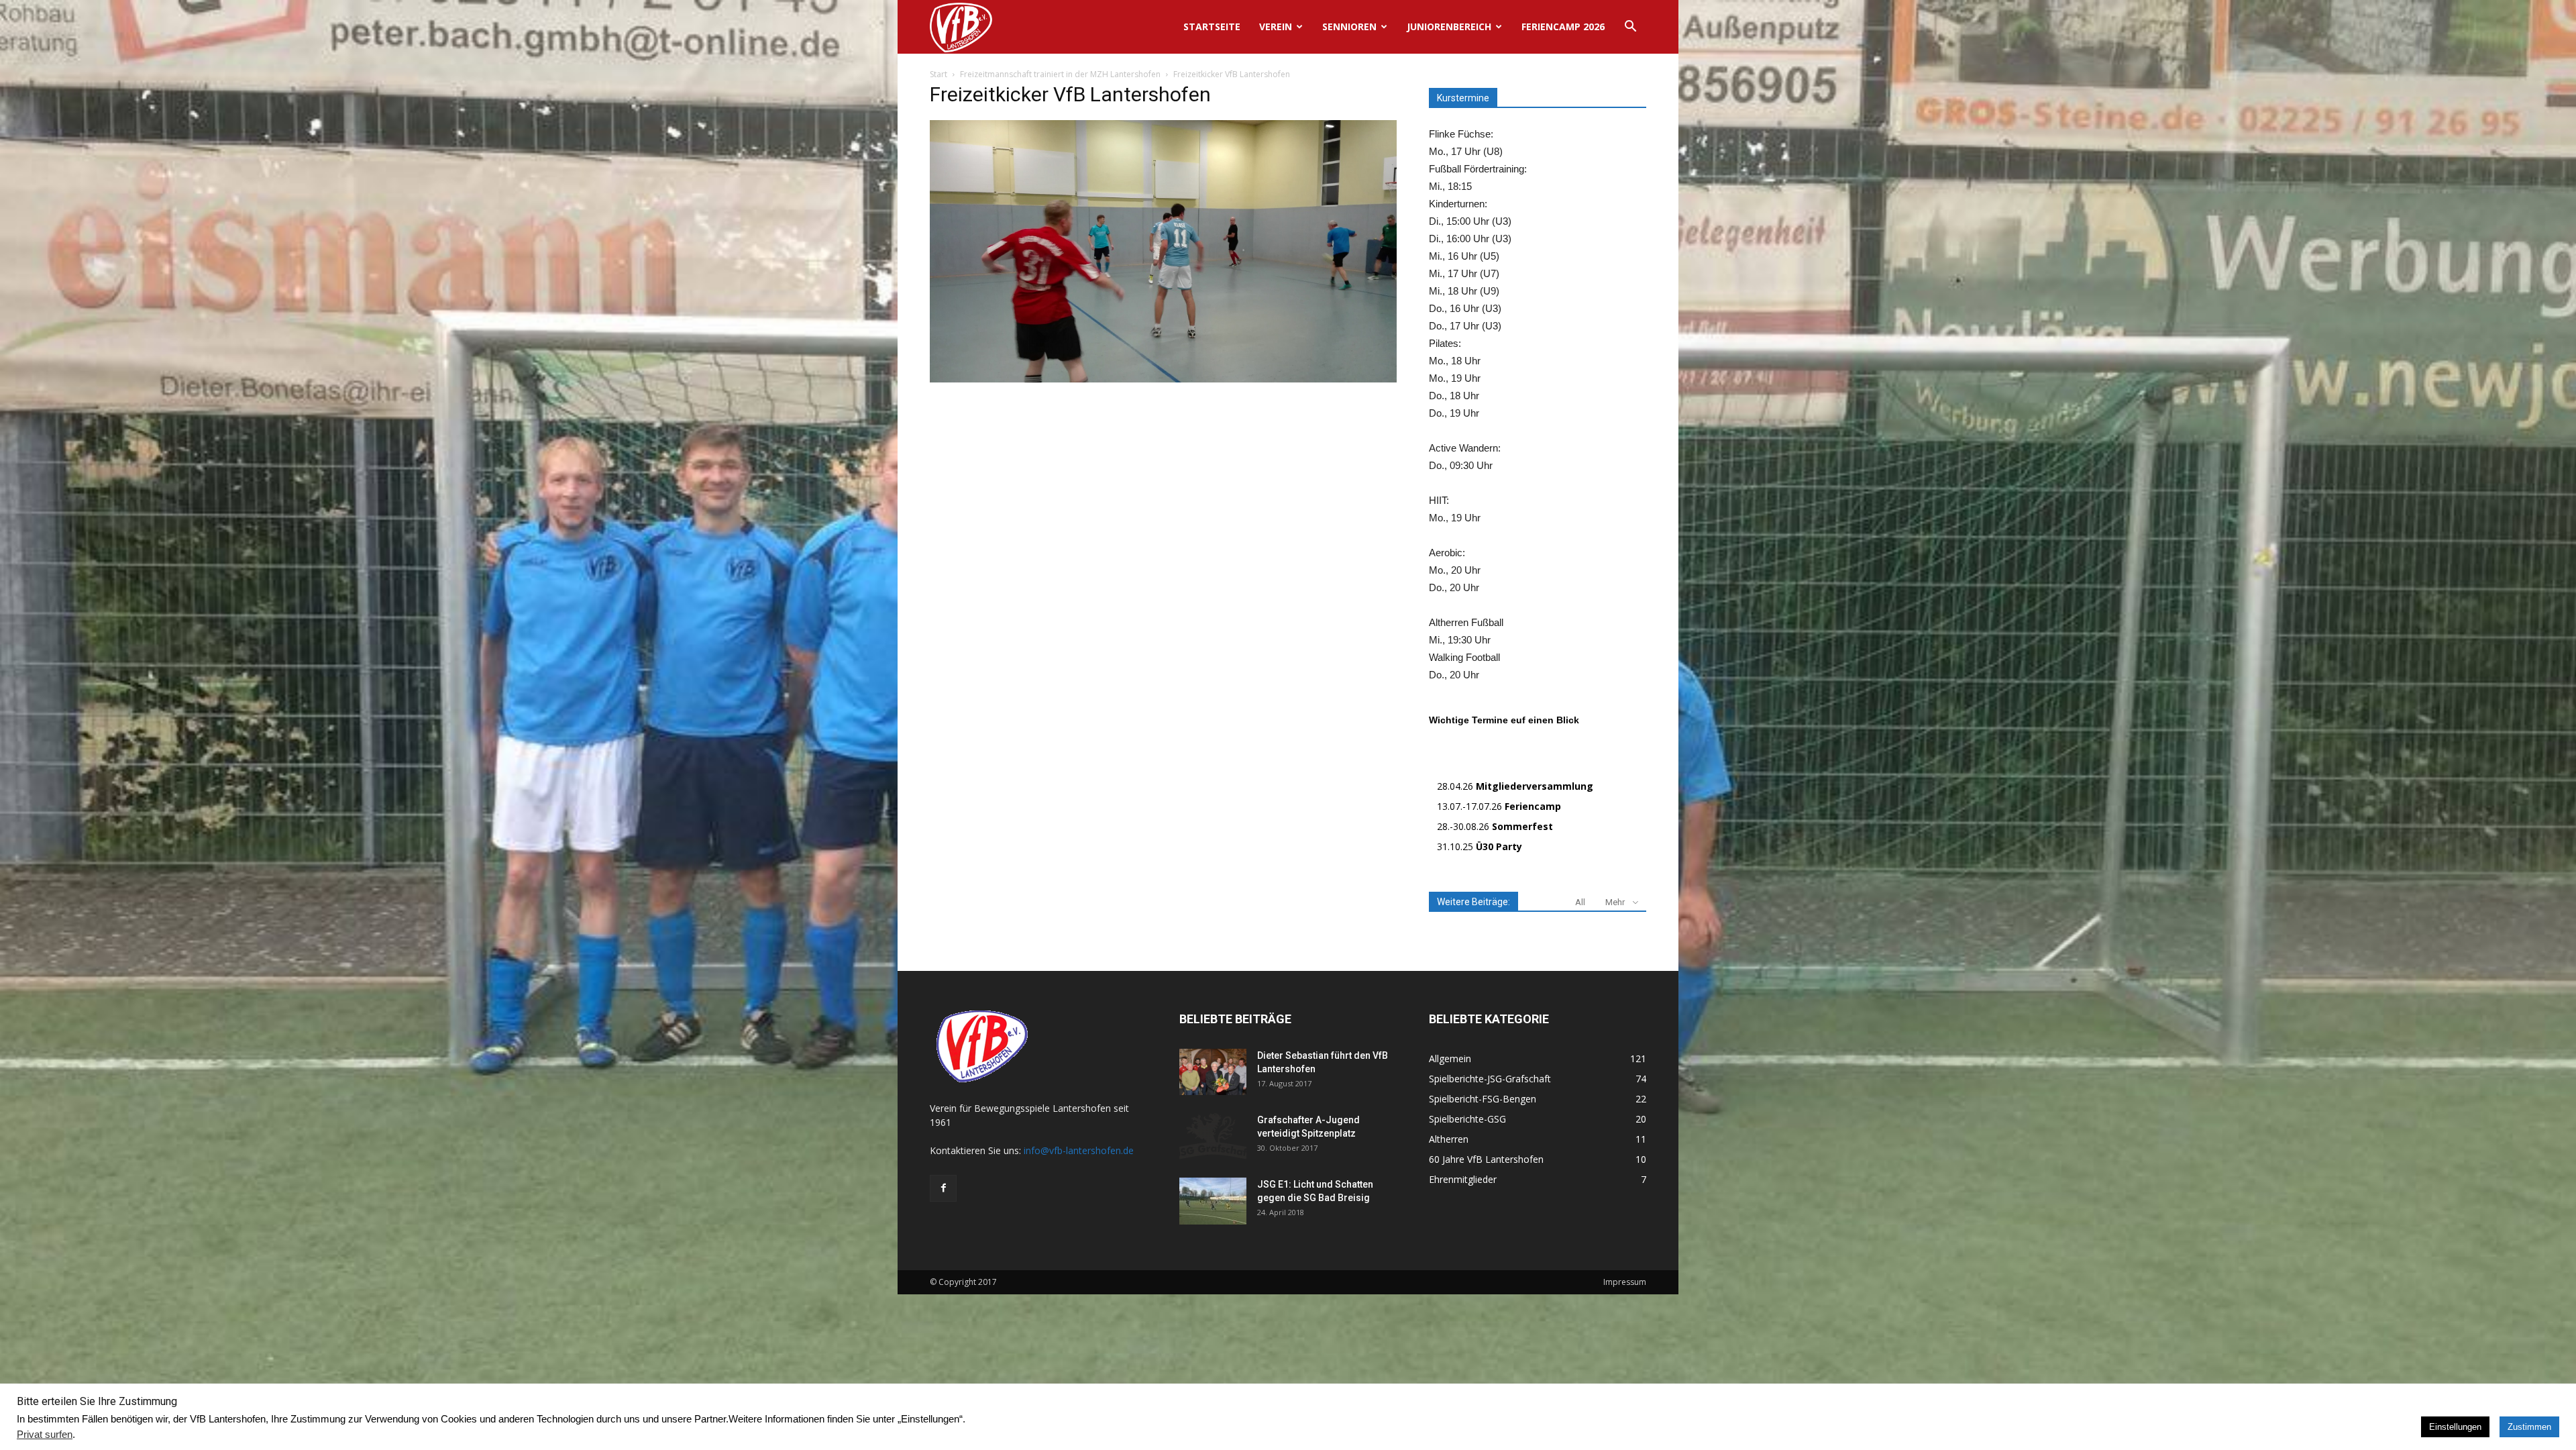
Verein (1276, 27)
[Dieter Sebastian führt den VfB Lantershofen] (1213, 1072)
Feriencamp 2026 (1563, 27)
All (1580, 902)
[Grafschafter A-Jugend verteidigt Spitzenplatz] (1213, 1137)
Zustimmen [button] (2529, 1427)
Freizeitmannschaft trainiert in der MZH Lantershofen (1060, 74)
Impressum (1625, 1282)
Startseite (1212, 27)
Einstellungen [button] (2455, 1427)
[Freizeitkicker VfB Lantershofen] (1163, 379)
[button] (1630, 28)
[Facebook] (943, 1188)
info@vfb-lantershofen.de (1079, 1150)
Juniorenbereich (1449, 27)
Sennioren (1349, 27)
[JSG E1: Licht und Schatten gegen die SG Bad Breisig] (1213, 1201)
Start (938, 74)
